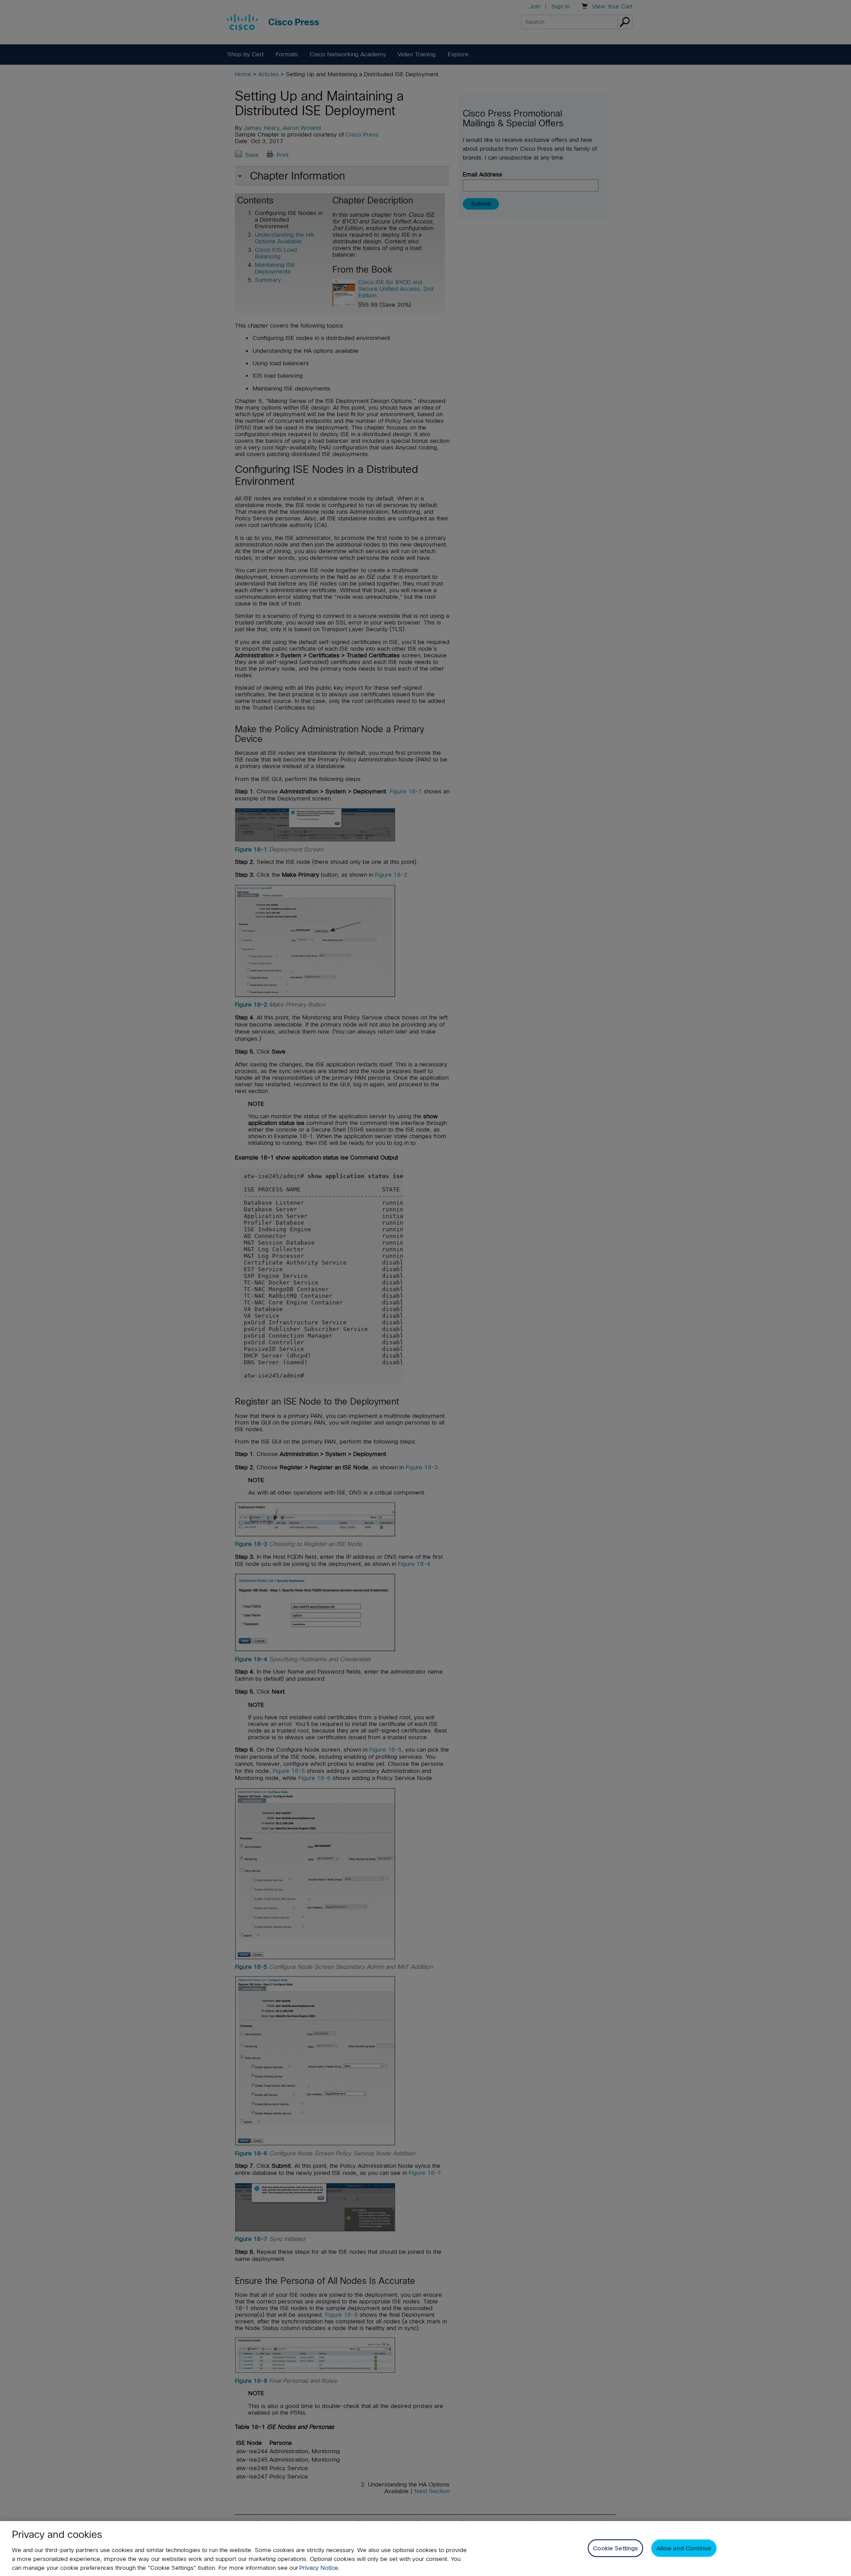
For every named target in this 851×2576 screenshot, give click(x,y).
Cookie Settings (615, 2548)
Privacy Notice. (320, 2568)
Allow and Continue (684, 2548)
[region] (425, 2549)
